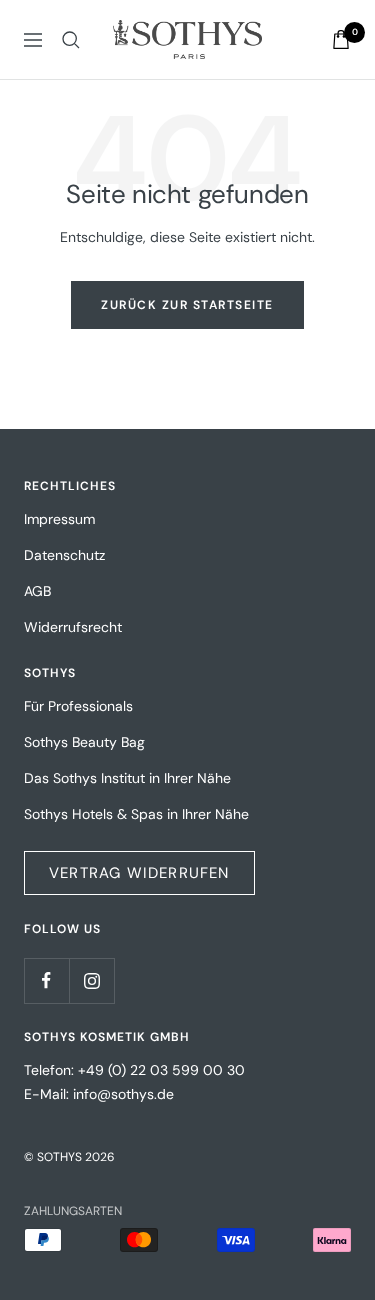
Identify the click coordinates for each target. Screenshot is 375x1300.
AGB (37, 591)
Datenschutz (64, 555)
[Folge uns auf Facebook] (46, 980)
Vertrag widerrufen (139, 873)
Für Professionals (78, 706)
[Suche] (71, 40)
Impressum (59, 519)
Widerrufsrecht (73, 627)
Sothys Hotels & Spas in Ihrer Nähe (136, 814)
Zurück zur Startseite (187, 305)
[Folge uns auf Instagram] (91, 980)
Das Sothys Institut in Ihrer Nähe (127, 778)
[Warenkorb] (341, 39)
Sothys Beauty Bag (84, 742)
